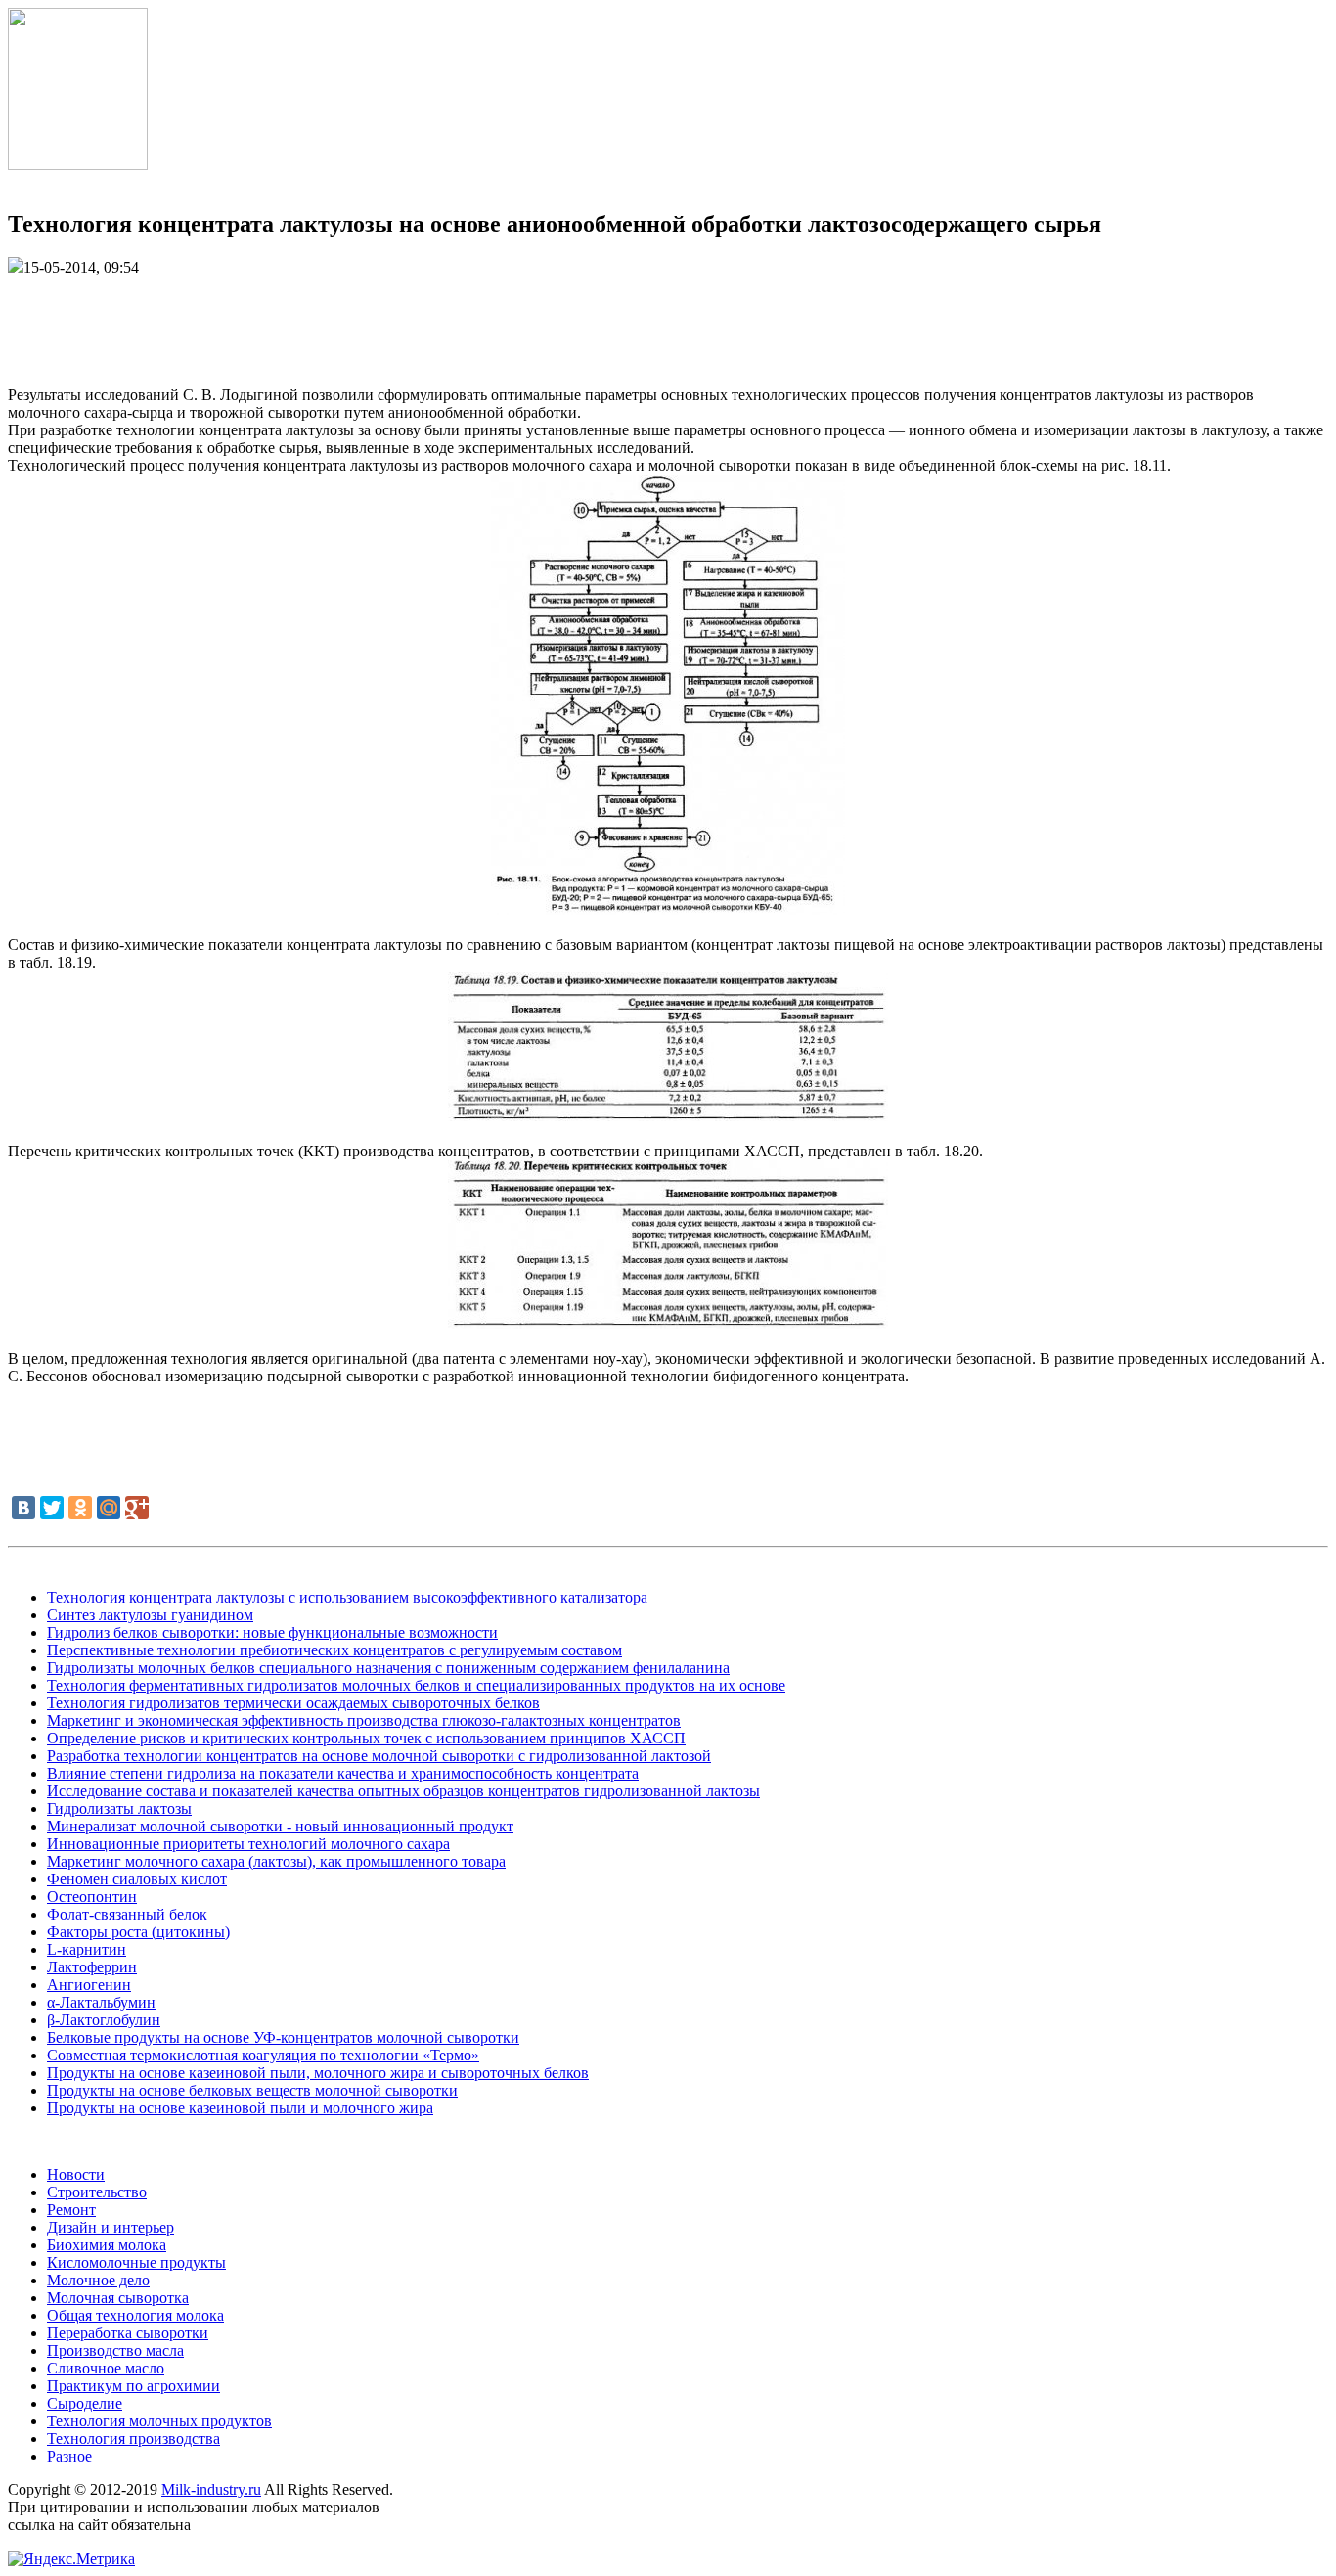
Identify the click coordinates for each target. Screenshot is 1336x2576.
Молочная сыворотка (118, 2298)
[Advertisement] (668, 321)
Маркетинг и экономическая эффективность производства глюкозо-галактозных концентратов (364, 1720)
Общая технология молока (135, 2315)
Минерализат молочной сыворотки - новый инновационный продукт (280, 1826)
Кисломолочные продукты (136, 2262)
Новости (76, 2174)
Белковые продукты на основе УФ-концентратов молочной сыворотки (283, 2037)
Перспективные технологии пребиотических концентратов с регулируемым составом (334, 1650)
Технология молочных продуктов (159, 2421)
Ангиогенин (89, 1985)
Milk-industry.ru (211, 2489)
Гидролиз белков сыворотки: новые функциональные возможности (272, 1632)
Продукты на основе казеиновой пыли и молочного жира (240, 2108)
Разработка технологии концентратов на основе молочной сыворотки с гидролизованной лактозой (379, 1756)
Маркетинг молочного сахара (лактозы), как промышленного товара (276, 1861)
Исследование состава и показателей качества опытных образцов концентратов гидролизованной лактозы (403, 1791)
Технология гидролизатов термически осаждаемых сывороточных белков (293, 1703)
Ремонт (71, 2210)
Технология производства (134, 2439)
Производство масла (115, 2350)
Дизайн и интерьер (111, 2227)
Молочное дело (98, 2280)
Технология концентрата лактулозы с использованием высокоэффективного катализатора (347, 1597)
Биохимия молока (107, 2245)
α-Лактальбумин (101, 2002)
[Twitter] (52, 1508)
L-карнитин (87, 1949)
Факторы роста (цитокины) (138, 1932)
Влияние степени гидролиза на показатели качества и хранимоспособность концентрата (343, 1773)
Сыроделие (85, 2403)
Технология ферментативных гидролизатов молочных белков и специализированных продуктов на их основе (416, 1685)
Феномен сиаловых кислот (137, 1879)
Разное (69, 2456)
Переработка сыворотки (128, 2333)
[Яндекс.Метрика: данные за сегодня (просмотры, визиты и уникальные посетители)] (71, 2559)
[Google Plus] (137, 1508)
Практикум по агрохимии (134, 2386)
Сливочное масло (106, 2368)
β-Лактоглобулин (104, 2020)
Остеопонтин (92, 1897)
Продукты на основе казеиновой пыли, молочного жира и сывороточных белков (318, 2073)
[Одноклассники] (80, 1508)
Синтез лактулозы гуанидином (150, 1615)
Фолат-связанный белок (127, 1914)
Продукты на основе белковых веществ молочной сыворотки (252, 2090)
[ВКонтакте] (23, 1508)
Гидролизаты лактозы (119, 1808)
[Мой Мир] (109, 1508)
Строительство (97, 2192)
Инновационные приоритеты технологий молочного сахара (248, 1844)
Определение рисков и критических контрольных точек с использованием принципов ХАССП (366, 1738)
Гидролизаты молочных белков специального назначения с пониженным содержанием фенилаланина (388, 1668)
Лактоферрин (92, 1967)
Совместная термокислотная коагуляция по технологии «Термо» (263, 2055)
